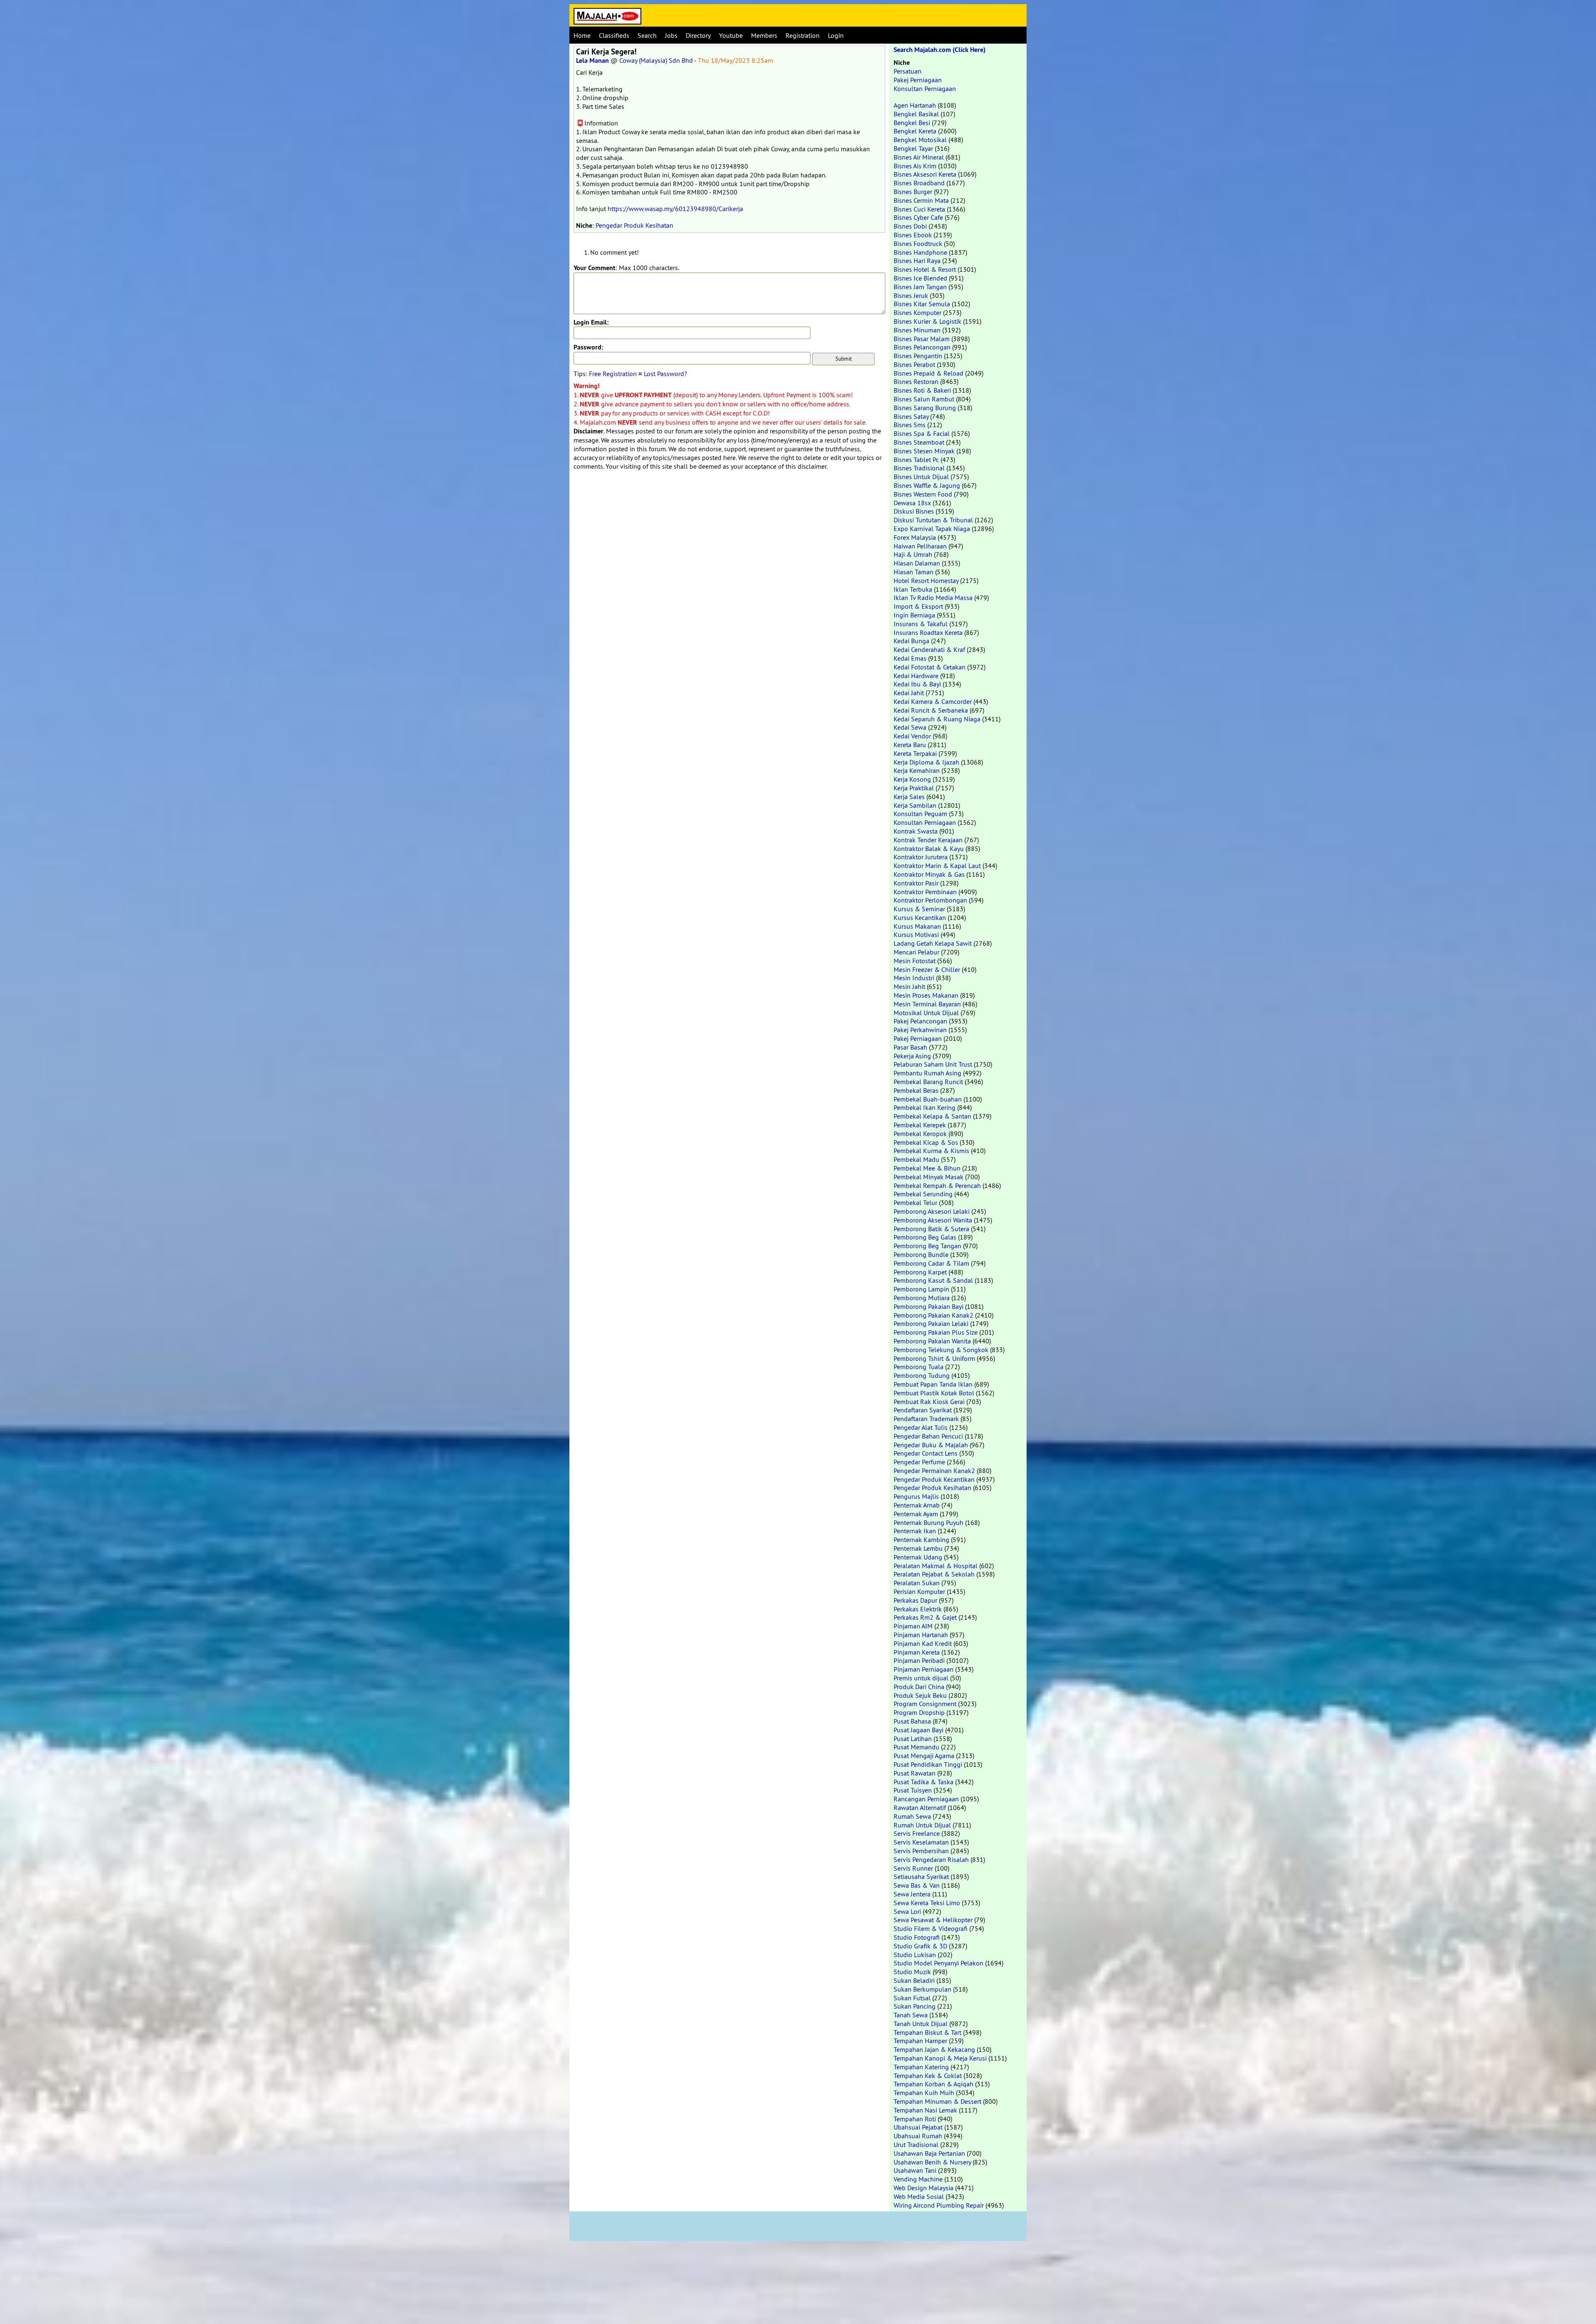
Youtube (731, 35)
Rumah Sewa (912, 1816)
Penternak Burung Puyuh (929, 1522)
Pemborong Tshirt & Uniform (934, 1358)
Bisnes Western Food (923, 494)
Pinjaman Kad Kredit (923, 1643)
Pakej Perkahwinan (920, 1030)
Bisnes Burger (913, 192)
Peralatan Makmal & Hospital (936, 1566)
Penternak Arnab (917, 1505)
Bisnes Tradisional (919, 468)
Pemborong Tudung (922, 1375)
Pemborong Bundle (921, 1254)
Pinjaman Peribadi (919, 1660)
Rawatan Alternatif (920, 1808)
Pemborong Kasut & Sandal (933, 1280)
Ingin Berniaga (914, 615)
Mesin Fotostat (915, 961)
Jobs (671, 35)
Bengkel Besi (912, 123)
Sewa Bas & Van (917, 1885)
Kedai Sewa (910, 727)
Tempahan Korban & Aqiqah (933, 2084)
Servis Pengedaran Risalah (931, 1859)
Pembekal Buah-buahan (928, 1099)
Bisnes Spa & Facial (922, 433)
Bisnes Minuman (917, 330)
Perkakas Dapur (915, 1600)
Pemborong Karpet (920, 1272)
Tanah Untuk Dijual (921, 2024)
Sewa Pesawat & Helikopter (933, 1920)
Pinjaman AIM (913, 1626)
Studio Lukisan (915, 1955)
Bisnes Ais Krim (915, 166)
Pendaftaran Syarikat (923, 1410)
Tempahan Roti (915, 2119)
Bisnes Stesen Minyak (924, 451)
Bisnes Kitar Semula (922, 304)
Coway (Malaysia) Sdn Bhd (656, 60)
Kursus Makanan (917, 926)
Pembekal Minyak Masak (929, 1177)
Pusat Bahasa (912, 1721)
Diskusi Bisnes (914, 511)
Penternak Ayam (916, 1514)
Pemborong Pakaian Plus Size (936, 1332)
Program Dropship (919, 1712)
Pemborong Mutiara (922, 1298)
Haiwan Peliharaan (920, 546)
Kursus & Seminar (919, 909)
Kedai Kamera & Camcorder (933, 701)
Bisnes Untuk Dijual (921, 477)
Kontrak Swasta (916, 831)
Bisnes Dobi (910, 226)
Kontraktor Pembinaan (925, 892)
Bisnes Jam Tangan (920, 287)
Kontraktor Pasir (916, 883)
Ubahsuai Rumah (918, 2136)
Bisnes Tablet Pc (916, 460)
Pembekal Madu (916, 1159)
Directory (698, 35)
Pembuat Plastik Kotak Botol (934, 1393)
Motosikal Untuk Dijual (926, 1013)
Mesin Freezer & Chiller (927, 969)
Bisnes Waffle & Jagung (927, 485)
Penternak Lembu (918, 1548)
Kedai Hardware (916, 676)
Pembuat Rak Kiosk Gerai (929, 1402)
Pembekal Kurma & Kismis (931, 1151)
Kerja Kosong (912, 779)
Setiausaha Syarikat (921, 1876)
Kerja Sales (909, 797)
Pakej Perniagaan (918, 80)
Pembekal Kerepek (920, 1125)
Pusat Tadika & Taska (924, 1782)
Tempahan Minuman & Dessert (937, 2101)
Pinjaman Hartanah (921, 1635)
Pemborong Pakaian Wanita (932, 1341)
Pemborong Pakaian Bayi (929, 1306)
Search (647, 35)
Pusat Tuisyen (913, 1790)
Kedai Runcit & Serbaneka (931, 710)
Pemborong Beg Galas (925, 1237)
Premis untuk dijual (921, 1678)
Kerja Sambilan (915, 805)
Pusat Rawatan (915, 1773)
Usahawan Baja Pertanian (929, 2153)
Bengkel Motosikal (920, 140)
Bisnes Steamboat (919, 442)
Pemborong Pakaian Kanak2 (933, 1315)
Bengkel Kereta (915, 131)
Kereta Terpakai (915, 753)
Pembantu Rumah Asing (927, 1073)
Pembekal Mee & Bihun (927, 1168)
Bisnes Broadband (919, 183)
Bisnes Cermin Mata (921, 200)
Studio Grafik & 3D (920, 1946)
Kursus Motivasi (916, 935)
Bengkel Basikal (916, 114)
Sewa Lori (907, 1911)
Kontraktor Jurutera (921, 857)
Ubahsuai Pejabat (918, 2127)
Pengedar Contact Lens (926, 1453)
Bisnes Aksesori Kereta (925, 174)
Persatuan (908, 71)
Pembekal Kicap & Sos (926, 1142)
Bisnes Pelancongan (922, 347)
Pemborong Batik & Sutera (931, 1229)
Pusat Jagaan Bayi (919, 1730)
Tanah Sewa (911, 2015)
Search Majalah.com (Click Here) (940, 50)
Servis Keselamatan (921, 1842)
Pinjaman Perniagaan (924, 1669)
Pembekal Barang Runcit (928, 1082)
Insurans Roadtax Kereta (928, 632)
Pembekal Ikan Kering (925, 1107)
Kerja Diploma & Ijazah (926, 762)
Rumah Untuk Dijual (922, 1825)
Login (836, 35)
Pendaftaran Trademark (926, 1419)
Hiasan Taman (914, 572)
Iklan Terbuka (913, 589)
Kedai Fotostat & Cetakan (930, 667)
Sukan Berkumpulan (922, 1989)
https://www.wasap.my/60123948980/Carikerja (675, 209)
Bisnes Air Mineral (919, 157)
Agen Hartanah (915, 105)
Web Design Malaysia (924, 2188)
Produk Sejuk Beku (920, 1695)
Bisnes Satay (911, 416)
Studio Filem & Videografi (931, 1928)
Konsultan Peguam (920, 814)
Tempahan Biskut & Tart (927, 2032)
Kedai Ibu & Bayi (917, 684)
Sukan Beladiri (914, 1980)
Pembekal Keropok (920, 1134)
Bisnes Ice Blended (920, 278)
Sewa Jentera (912, 1894)
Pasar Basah (910, 1047)
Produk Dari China (919, 1687)
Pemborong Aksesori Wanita (933, 1220)
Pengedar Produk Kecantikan (934, 1479)
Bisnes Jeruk (911, 295)
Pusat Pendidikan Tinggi (928, 1764)
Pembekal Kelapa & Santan (932, 1116)
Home (582, 35)
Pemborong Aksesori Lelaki (932, 1211)
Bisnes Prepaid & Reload (929, 373)
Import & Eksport (918, 606)
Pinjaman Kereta (917, 1652)
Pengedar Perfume (919, 1462)
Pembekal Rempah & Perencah (937, 1185)
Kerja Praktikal (914, 788)
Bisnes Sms (910, 425)
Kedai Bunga (911, 641)
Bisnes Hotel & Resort (925, 269)
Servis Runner (913, 1868)
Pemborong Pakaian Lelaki (931, 1323)
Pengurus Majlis (916, 1496)
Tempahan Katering (921, 2067)
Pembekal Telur (915, 1203)
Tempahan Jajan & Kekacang (934, 2049)
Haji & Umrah (913, 554)
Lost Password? (665, 374)
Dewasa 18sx (912, 503)
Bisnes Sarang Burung (925, 408)
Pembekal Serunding (923, 1194)
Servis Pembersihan (921, 1851)
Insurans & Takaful (921, 624)
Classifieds (614, 35)
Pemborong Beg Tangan (927, 1246)
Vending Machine (918, 2179)
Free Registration (613, 374)
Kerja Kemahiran (917, 770)
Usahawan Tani (915, 2170)
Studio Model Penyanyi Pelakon (938, 1963)
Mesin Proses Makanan (926, 995)
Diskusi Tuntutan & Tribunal (933, 520)
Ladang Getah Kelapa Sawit (933, 943)
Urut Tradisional (916, 2144)
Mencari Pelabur (916, 952)
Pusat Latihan (913, 1739)
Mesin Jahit (909, 986)
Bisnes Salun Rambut (924, 399)
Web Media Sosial (919, 2196)
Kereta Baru (910, 745)
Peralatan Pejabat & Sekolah (934, 1574)
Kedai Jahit (909, 693)
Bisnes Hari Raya (917, 261)
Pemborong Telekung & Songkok (941, 1350)
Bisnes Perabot (914, 364)
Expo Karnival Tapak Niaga (932, 529)
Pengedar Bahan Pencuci (928, 1436)
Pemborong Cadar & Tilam (931, 1263)
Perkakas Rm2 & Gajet (925, 1617)
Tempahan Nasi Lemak (925, 2110)
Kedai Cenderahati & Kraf (929, 649)
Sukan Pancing (915, 2006)
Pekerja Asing (912, 1056)
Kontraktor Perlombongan (930, 900)
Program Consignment (925, 1704)
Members (764, 35)
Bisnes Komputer (917, 312)
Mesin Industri (914, 978)
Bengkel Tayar (913, 148)
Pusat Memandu (916, 1747)
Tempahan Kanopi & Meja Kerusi (940, 2058)
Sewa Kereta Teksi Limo (927, 1903)
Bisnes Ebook (913, 235)
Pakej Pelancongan (920, 1021)
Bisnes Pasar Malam (922, 339)
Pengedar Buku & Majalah (931, 1445)
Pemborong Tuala (919, 1367)
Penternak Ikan (915, 1531)
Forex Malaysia (915, 537)
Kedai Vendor (912, 736)
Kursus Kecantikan (920, 917)
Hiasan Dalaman (917, 563)
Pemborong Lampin (921, 1289)
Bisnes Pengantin (918, 356)
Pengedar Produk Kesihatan (634, 225)
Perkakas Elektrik (918, 1609)
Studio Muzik (912, 1972)
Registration (803, 35)
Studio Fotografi (917, 1937)
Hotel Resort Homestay (926, 580)
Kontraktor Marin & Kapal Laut (937, 866)
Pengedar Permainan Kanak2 (934, 1471)
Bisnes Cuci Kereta (919, 209)
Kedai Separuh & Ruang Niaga (937, 719)
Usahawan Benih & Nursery (932, 2162)
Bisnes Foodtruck (918, 243)
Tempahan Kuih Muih (924, 2093)
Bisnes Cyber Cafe (918, 217)
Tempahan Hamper (920, 2041)
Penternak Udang (918, 1557)
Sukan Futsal (912, 1998)
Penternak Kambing (921, 1539)
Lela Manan (592, 60)
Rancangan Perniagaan (926, 1799)
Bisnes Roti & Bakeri (922, 390)
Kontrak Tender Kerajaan (928, 840)
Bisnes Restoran (916, 381)
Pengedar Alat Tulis (921, 1427)
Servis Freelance (917, 1833)
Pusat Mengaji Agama (924, 1756)
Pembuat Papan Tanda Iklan (933, 1384)
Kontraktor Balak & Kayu (929, 848)
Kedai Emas (910, 658)
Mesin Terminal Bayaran (927, 1004)
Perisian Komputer (919, 1591)
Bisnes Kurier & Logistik (927, 321)
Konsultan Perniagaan (925, 89)
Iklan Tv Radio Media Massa (933, 598)
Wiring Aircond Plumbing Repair (939, 2205)
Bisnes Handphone (920, 252)
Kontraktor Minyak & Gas (929, 874)
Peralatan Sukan (917, 1583)
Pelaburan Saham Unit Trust (933, 1064)
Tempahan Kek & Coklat (928, 2076)
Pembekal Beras (916, 1090)
